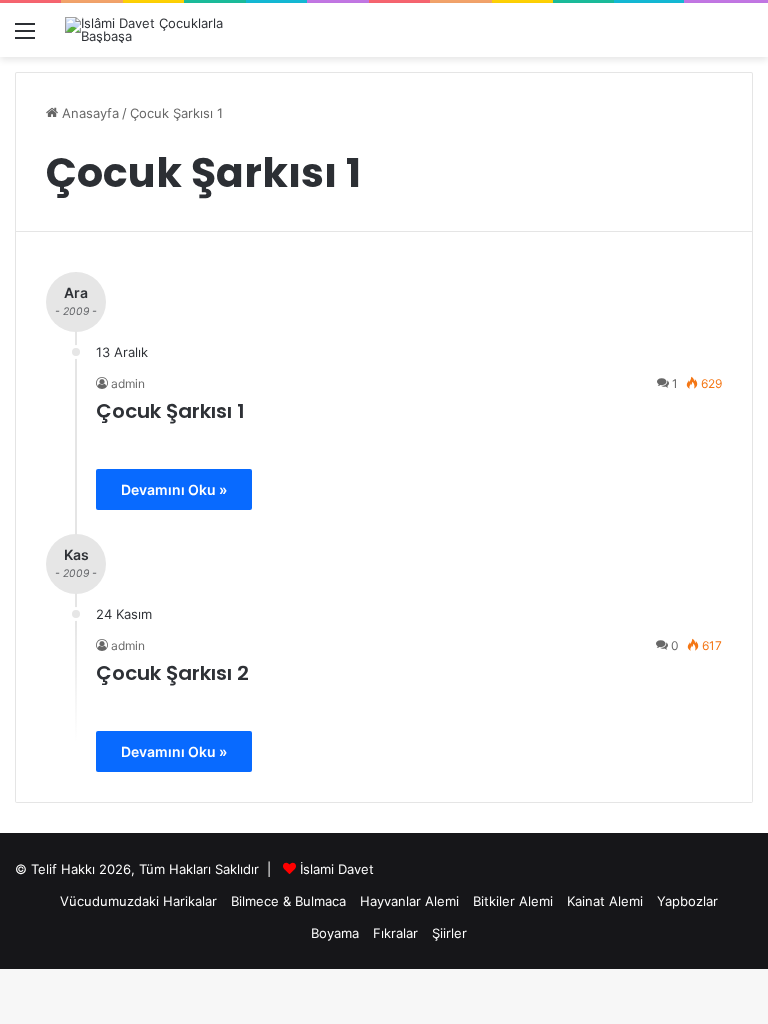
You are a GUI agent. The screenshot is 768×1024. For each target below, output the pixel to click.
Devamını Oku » (174, 489)
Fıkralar (395, 933)
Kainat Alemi (605, 901)
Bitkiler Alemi (513, 901)
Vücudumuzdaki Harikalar (138, 901)
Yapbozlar (687, 901)
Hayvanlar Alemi (409, 901)
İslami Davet (337, 869)
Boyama (335, 933)
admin (128, 383)
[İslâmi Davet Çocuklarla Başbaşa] (160, 30)
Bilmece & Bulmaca (288, 901)
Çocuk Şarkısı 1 (170, 411)
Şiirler (449, 933)
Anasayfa (88, 113)
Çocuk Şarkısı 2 (172, 673)
